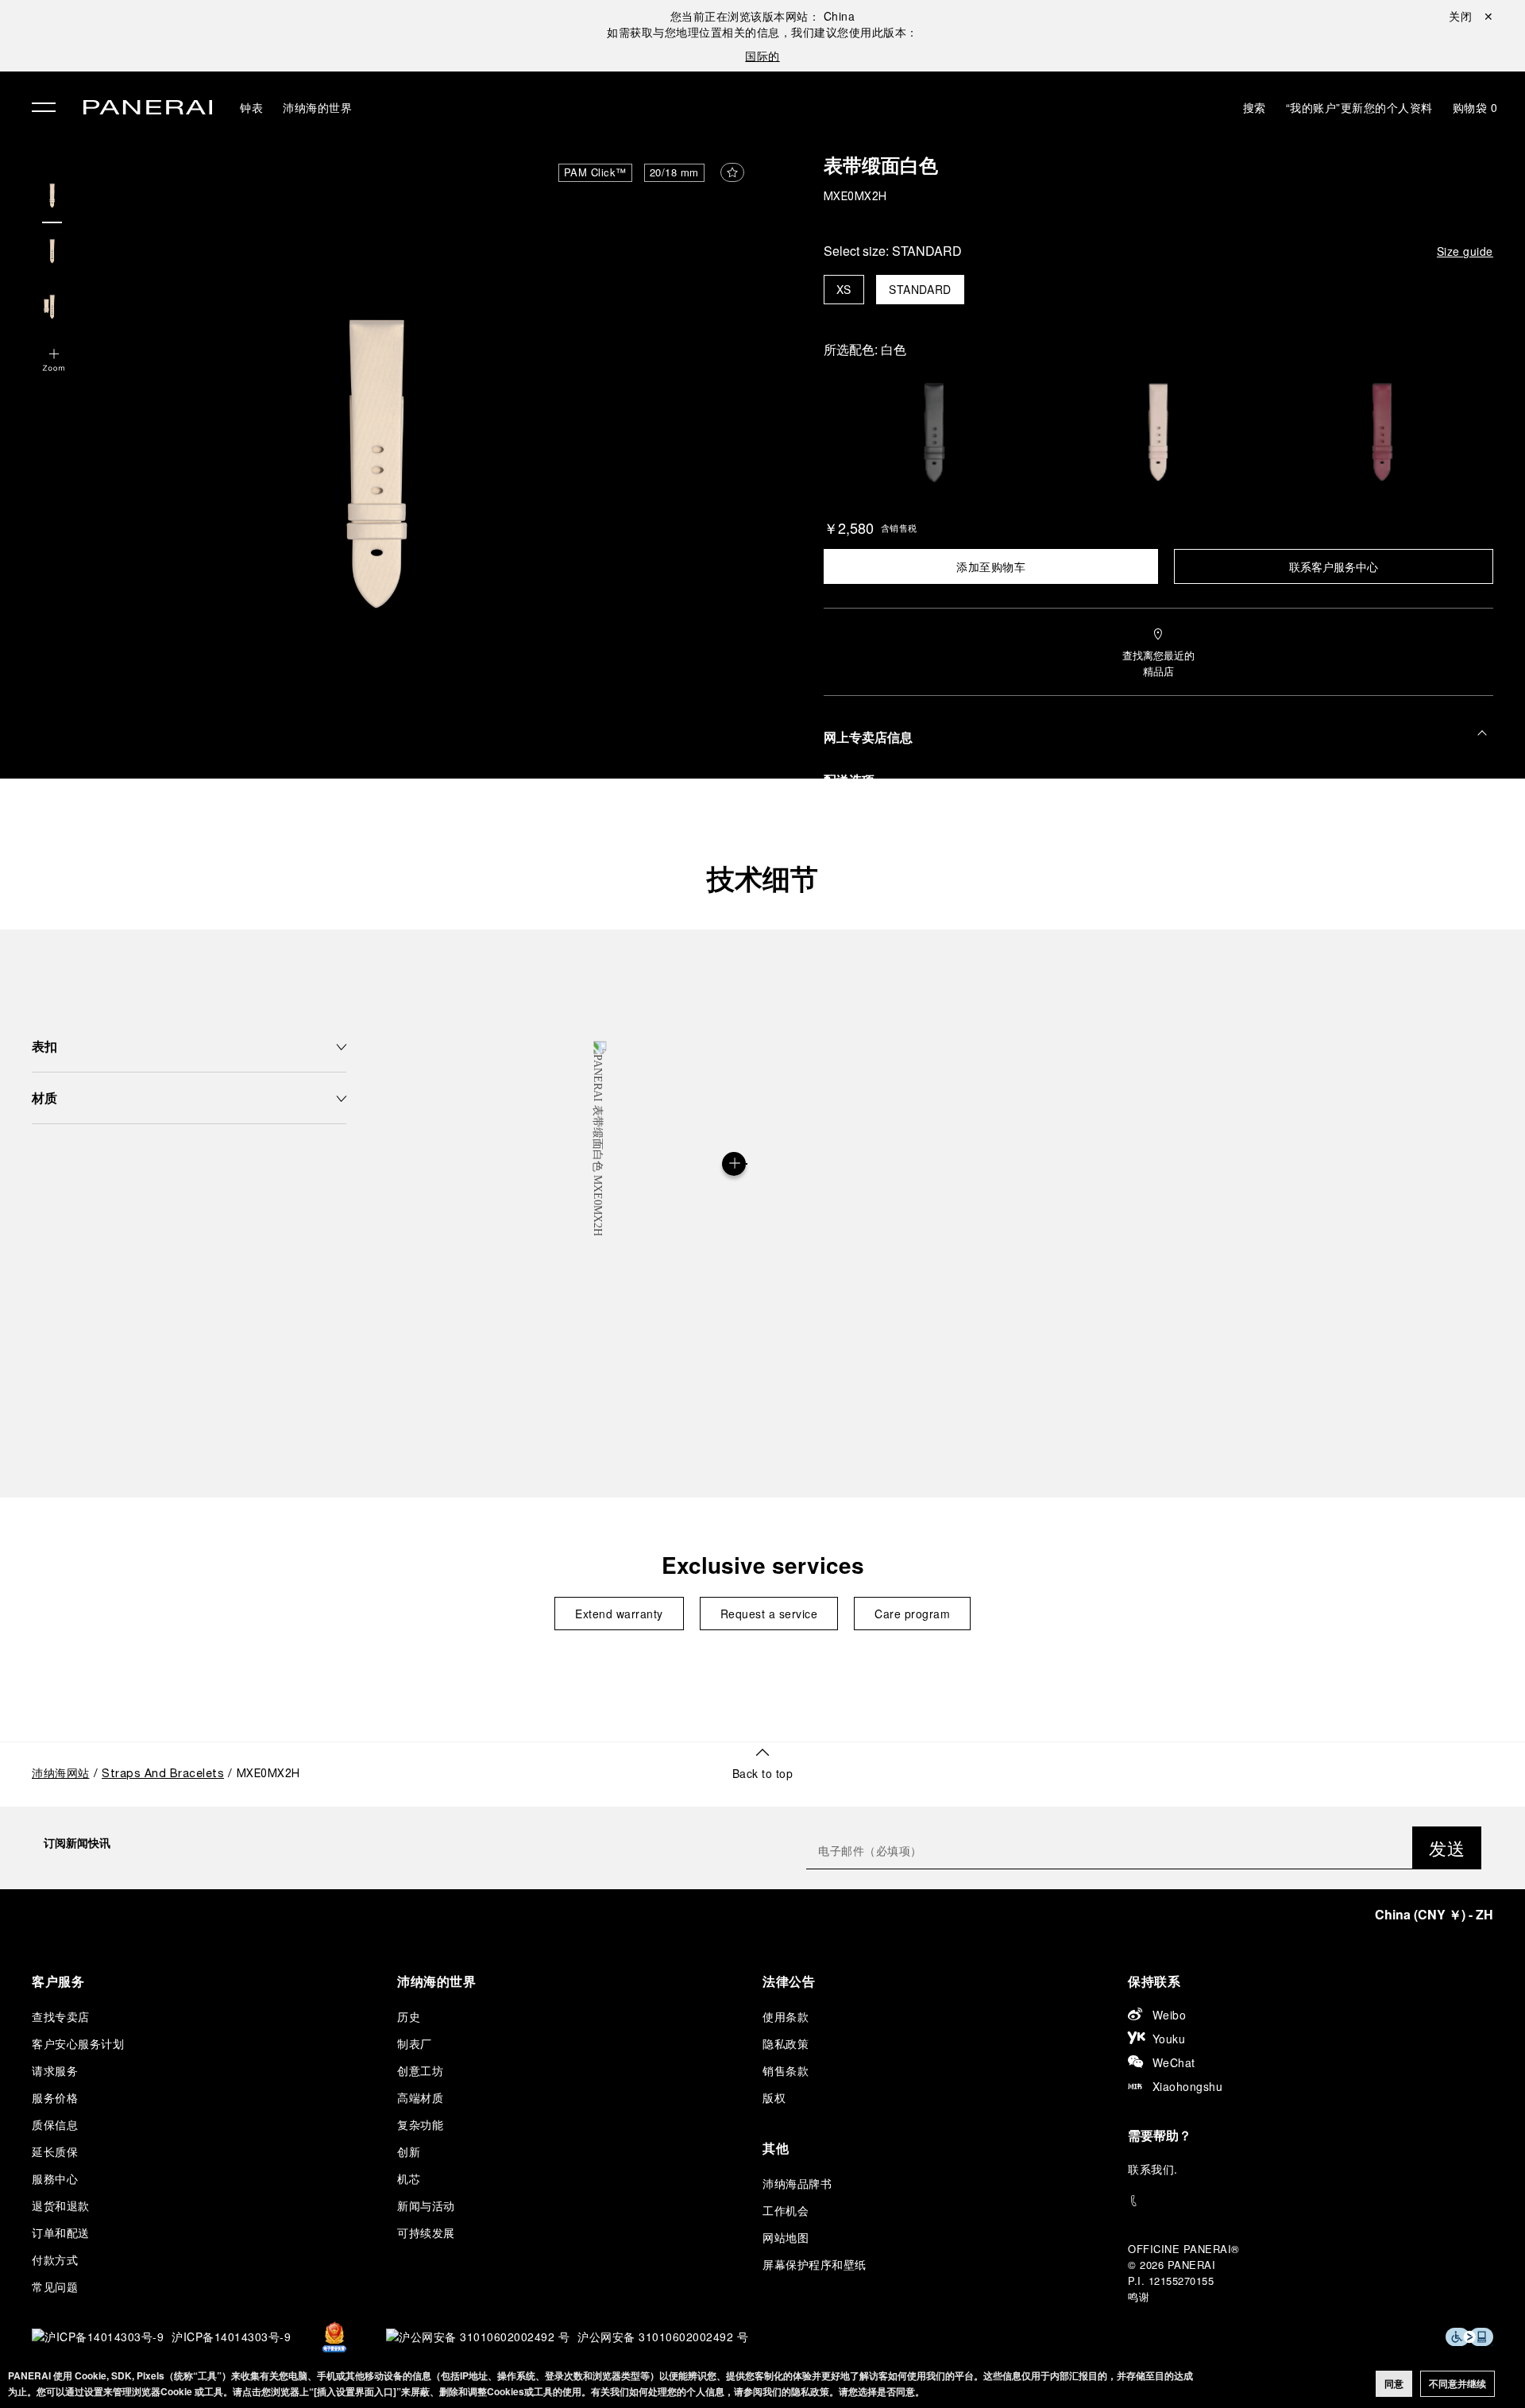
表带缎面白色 (881, 168)
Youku (1169, 2039)
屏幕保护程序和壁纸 (815, 2264)
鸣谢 (1139, 2296)
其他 (776, 2148)
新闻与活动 (426, 2205)
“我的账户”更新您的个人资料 (1359, 107)
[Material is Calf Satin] (734, 1164)
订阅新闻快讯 (77, 1842)
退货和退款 (61, 2205)
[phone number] (1311, 2201)
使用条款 (786, 2016)
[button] (54, 361)
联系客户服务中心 (1334, 566)
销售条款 (786, 2070)
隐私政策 (786, 2043)
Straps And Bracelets (163, 1774)
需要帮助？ (1160, 2135)
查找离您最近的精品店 (1158, 663)
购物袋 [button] (1475, 107)
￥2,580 (849, 528)
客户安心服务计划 (78, 2043)
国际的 (762, 56)
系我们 (1157, 2169)
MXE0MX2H (855, 197)
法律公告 (789, 1981)
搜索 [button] (1255, 107)
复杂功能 (420, 2124)
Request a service (769, 1614)
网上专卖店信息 (868, 737)
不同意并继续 (1457, 2383)
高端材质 (420, 2097)
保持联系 (1154, 1981)
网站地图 (786, 2237)
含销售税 (899, 528)
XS (844, 290)
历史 (409, 2016)
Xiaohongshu (1188, 2086)
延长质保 (55, 2151)
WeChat (1174, 2062)
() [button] (1434, 1914)
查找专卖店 (61, 2016)
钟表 (251, 107)
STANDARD (920, 290)
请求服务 (55, 2070)
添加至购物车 (991, 566)
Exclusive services (763, 1565)
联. (1153, 2169)
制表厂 (415, 2043)
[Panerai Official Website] (148, 109)
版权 (774, 2097)
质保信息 (55, 2124)
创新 (409, 2151)
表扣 (44, 1046)
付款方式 (55, 2259)
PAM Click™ (595, 172)
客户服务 (58, 1981)
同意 (1394, 2383)
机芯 (409, 2178)
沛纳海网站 (61, 1774)
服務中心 (55, 2178)
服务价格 (55, 2097)
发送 (1447, 1848)
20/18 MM (674, 172)
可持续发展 (426, 2232)
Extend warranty (619, 1614)
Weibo (1170, 2015)
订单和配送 (61, 2232)
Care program (912, 1614)
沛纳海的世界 (317, 107)
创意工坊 (420, 2070)
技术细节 (762, 878)
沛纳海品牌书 (797, 2183)
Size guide (1465, 251)
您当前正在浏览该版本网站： (763, 16)
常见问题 (55, 2286)
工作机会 (786, 2210)
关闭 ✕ (1471, 16)
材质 (44, 1098)
